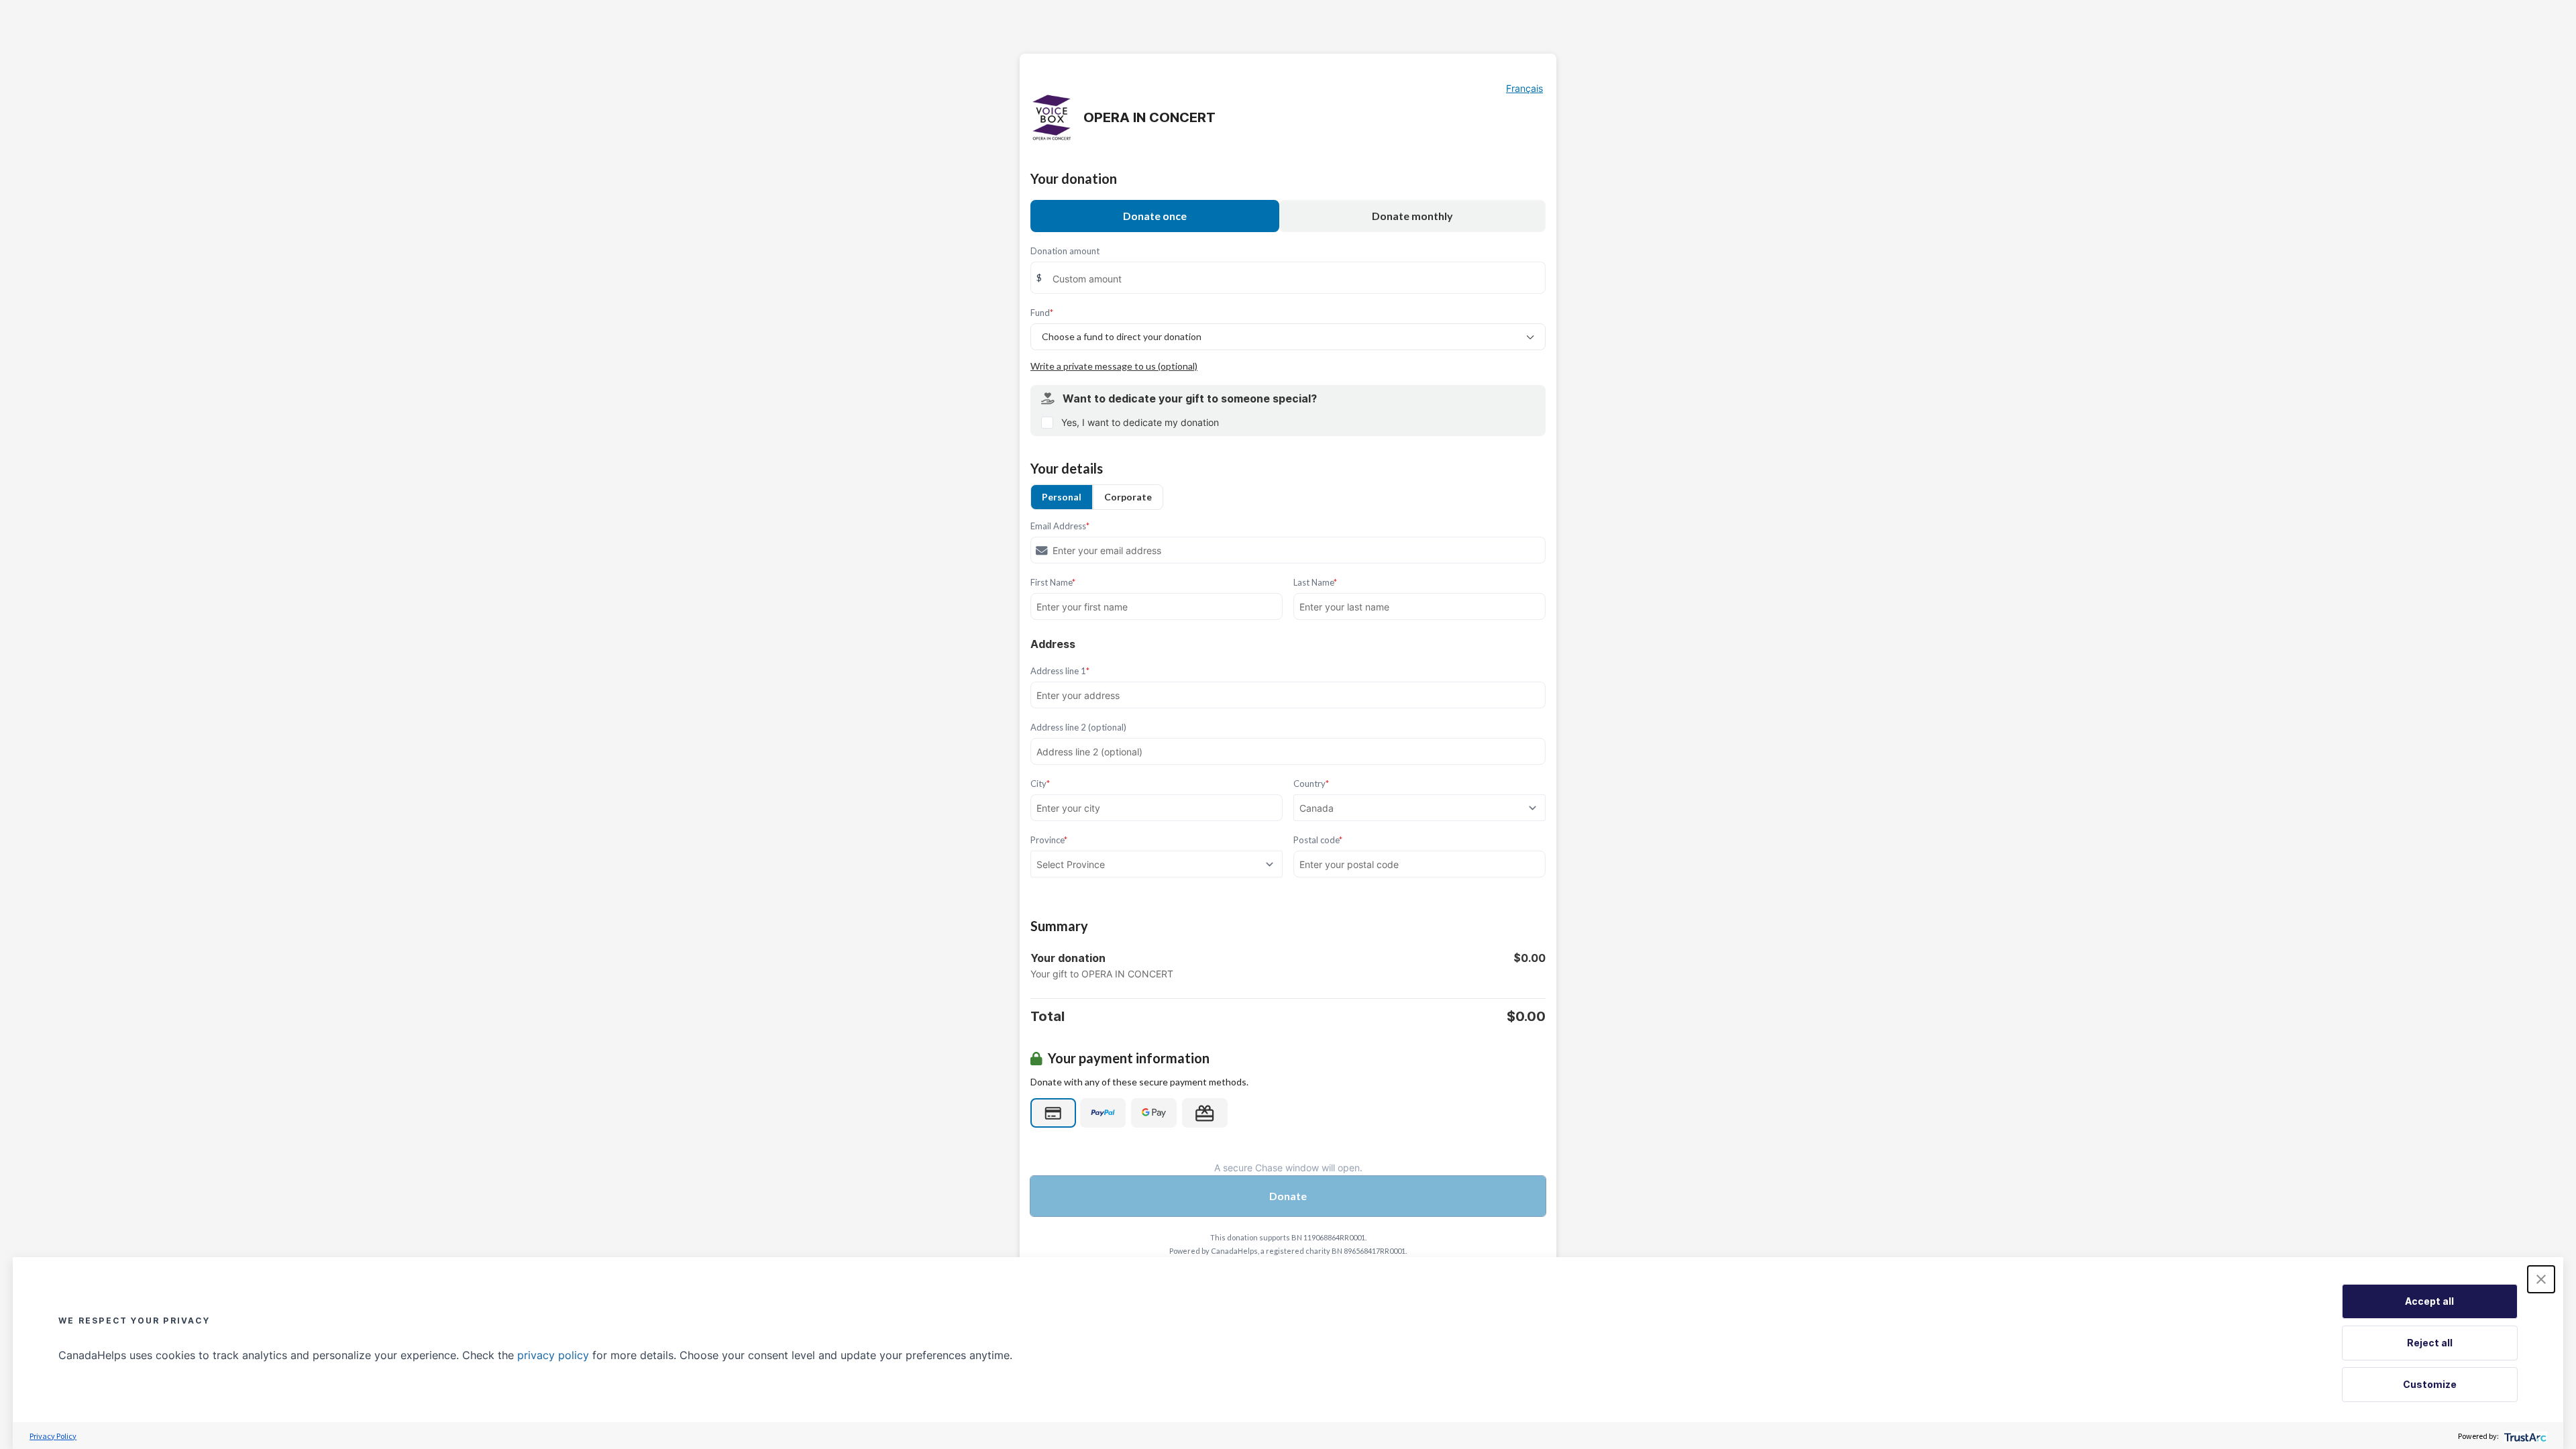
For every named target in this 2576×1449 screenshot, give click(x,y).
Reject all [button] (2430, 1343)
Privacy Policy (53, 1436)
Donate (1288, 1196)
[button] (2541, 1279)
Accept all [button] (2429, 1301)
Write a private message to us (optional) (1114, 366)
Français (1524, 88)
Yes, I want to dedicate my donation (1140, 422)
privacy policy (553, 1355)
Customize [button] (2430, 1384)
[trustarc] (2524, 1436)
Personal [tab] (1062, 497)
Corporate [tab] (1128, 497)
